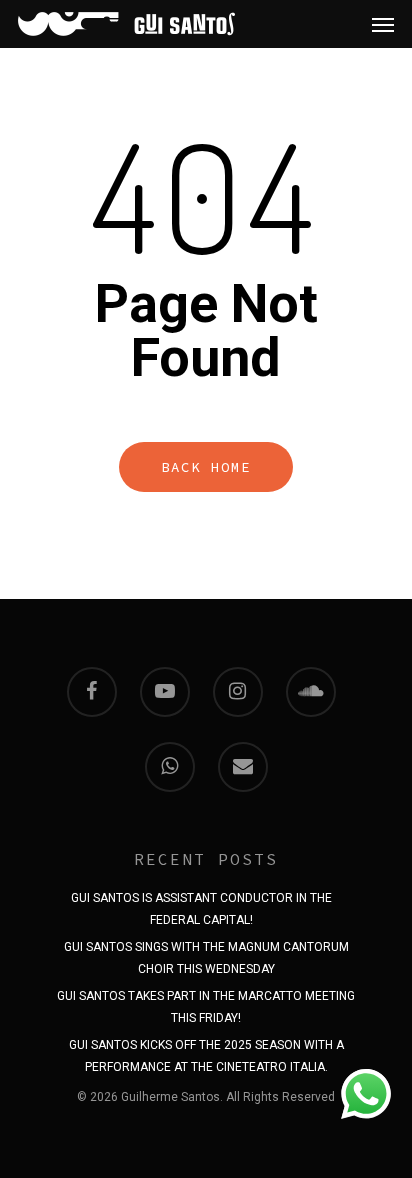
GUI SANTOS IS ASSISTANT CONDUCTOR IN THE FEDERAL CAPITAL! (201, 901)
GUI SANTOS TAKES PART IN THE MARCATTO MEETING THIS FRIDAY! (206, 999)
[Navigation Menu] (383, 24)
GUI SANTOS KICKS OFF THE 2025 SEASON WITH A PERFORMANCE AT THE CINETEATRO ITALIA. (206, 1048)
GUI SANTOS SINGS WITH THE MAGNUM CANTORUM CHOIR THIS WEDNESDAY (206, 950)
